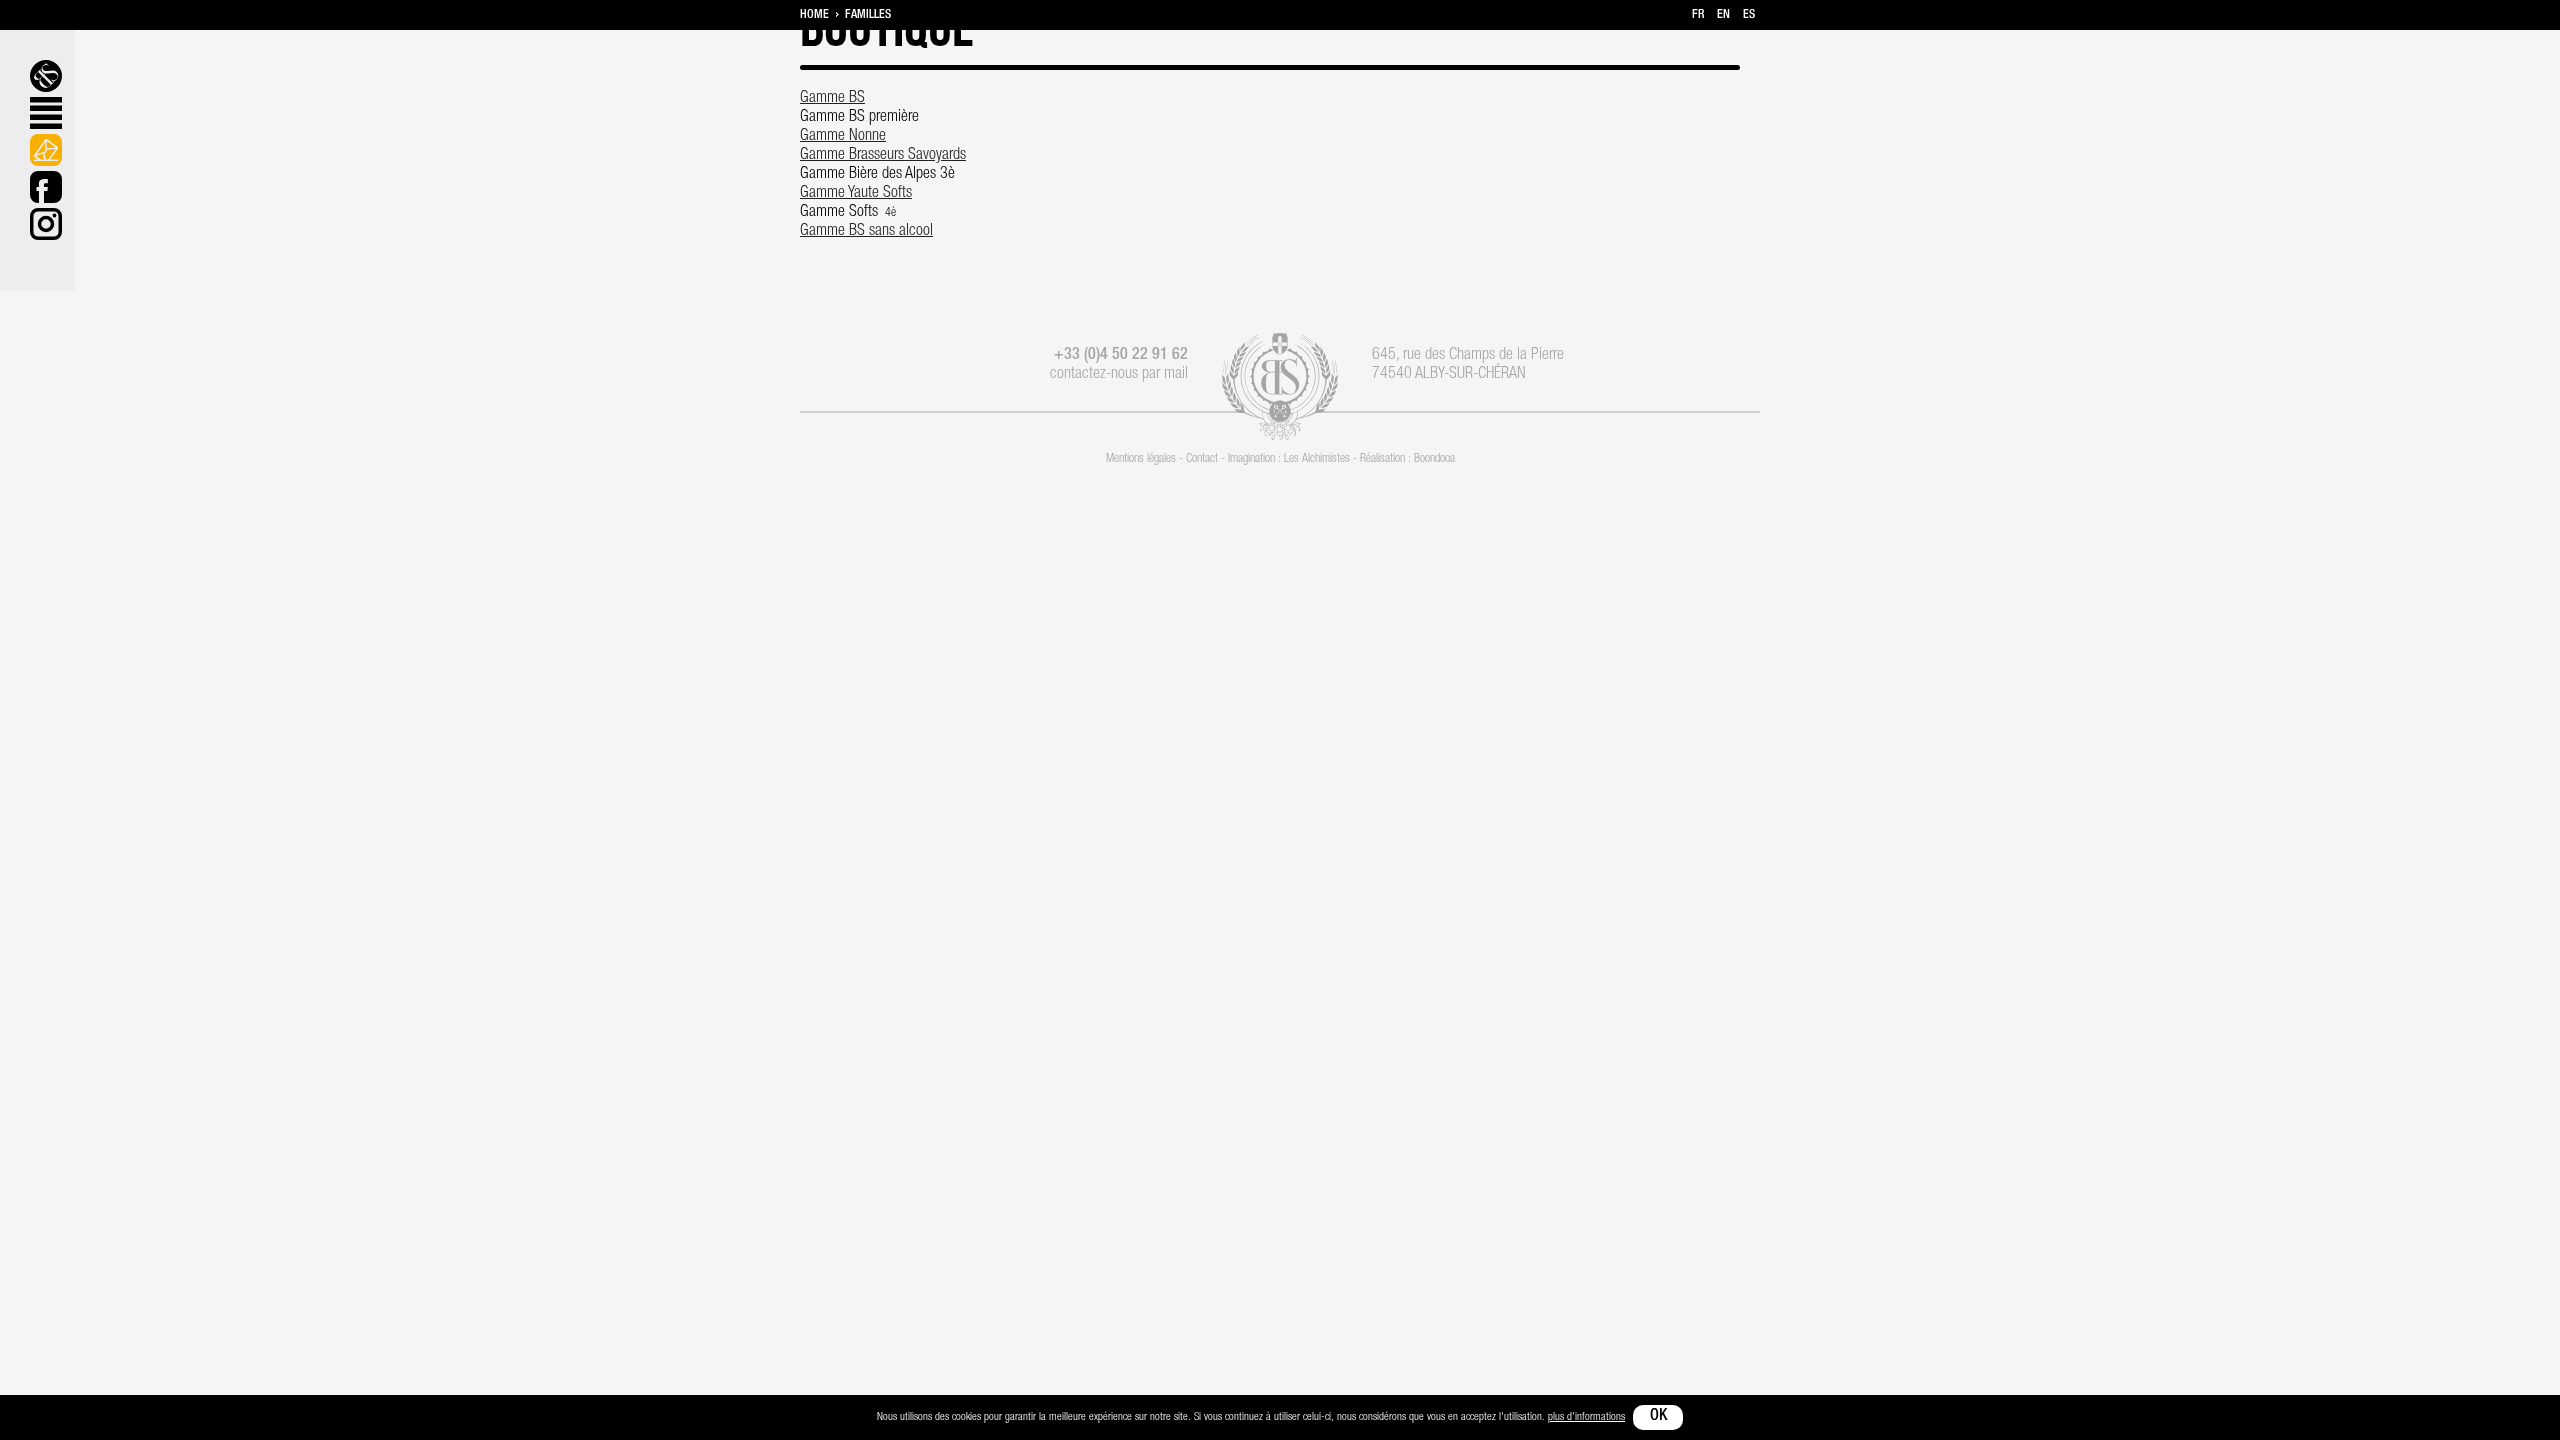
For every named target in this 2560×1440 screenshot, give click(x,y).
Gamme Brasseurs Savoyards (883, 156)
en (1723, 15)
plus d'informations (1586, 1417)
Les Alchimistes (1317, 459)
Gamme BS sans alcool (866, 232)
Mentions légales (1141, 459)
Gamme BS (832, 99)
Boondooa (1434, 459)
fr (1698, 15)
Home (814, 15)
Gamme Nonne (843, 137)
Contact (1202, 459)
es (1749, 15)
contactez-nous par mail (1119, 375)
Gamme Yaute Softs (856, 194)
